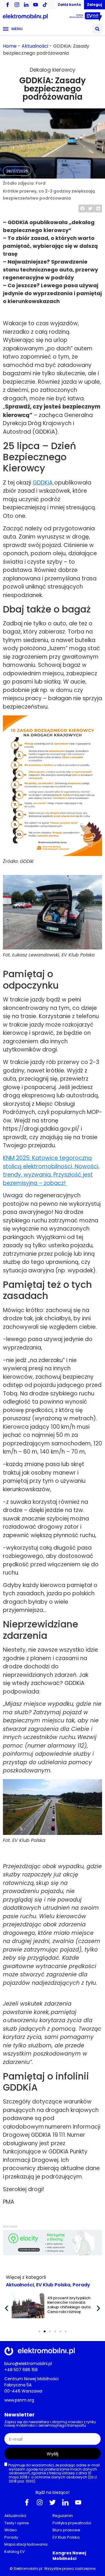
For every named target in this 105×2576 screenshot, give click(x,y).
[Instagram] (40, 2502)
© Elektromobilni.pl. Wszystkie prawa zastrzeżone (52, 2569)
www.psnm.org (19, 2400)
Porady (81, 2285)
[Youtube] (78, 2502)
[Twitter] (52, 2502)
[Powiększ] (94, 723)
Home (10, 46)
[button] (97, 29)
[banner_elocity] (52, 2254)
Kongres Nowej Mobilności (69, 2556)
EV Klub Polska (53, 2285)
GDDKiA (43, 483)
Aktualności (35, 46)
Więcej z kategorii (26, 2277)
